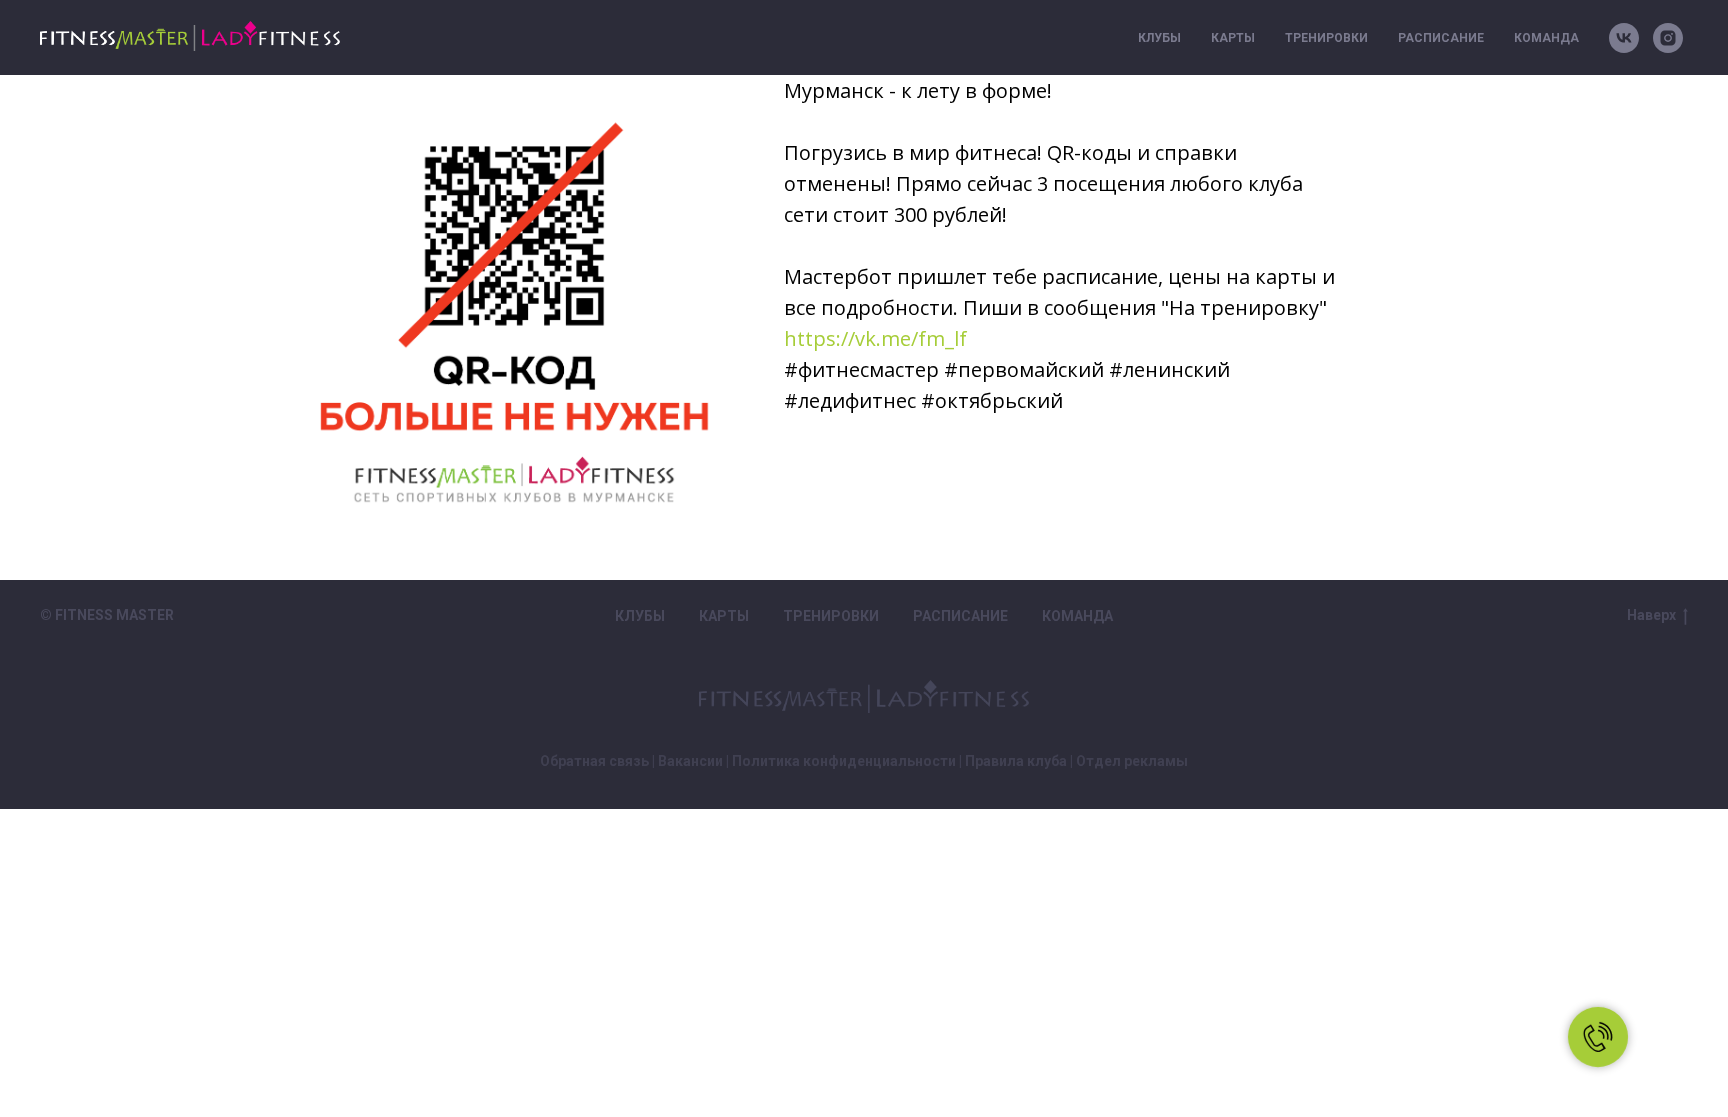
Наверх (1651, 615)
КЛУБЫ (1159, 38)
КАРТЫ (1233, 38)
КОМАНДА (1546, 38)
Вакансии (690, 761)
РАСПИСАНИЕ (1441, 38)
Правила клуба (1016, 761)
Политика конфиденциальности (844, 761)
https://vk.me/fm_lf (875, 338)
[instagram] (1668, 38)
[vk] (1624, 38)
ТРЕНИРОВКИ (1326, 38)
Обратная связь (594, 761)
